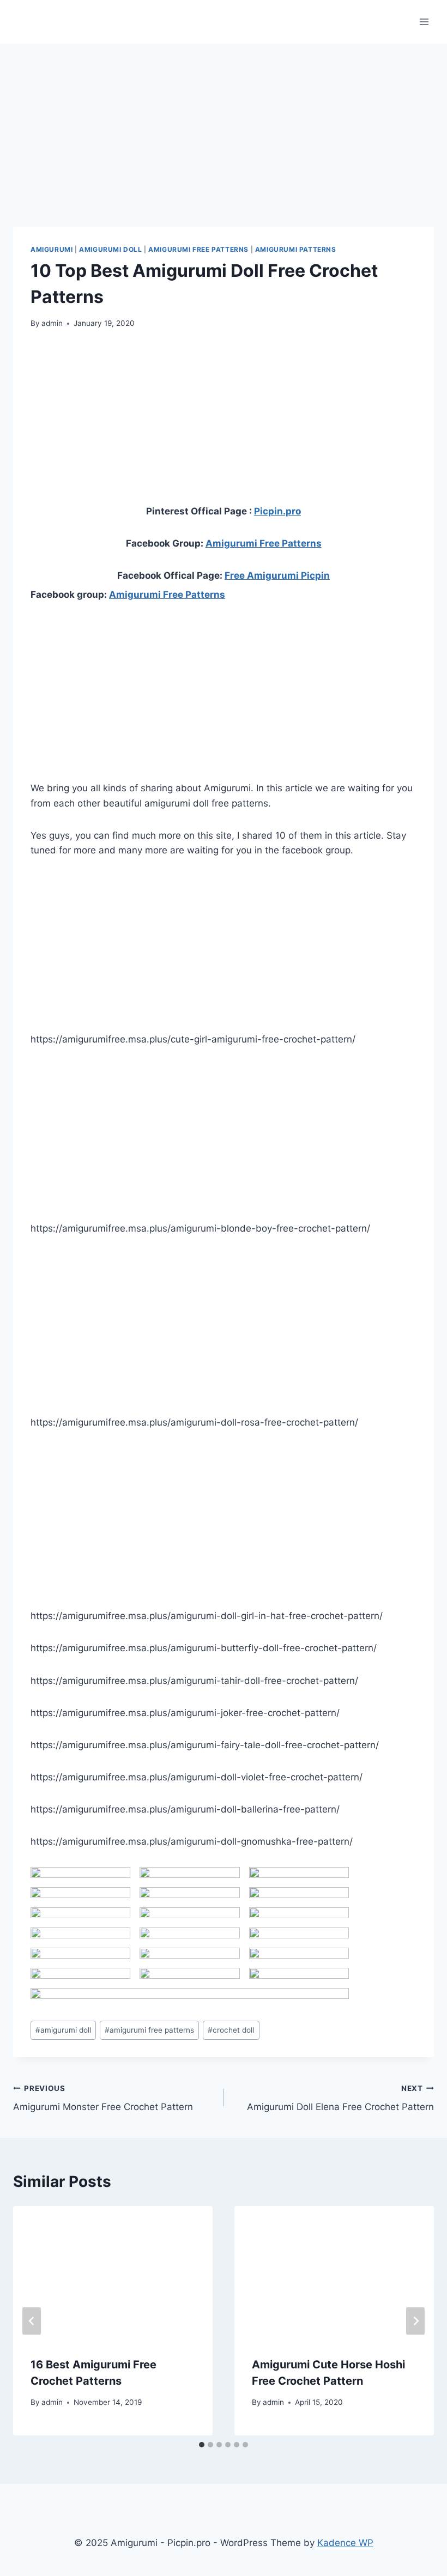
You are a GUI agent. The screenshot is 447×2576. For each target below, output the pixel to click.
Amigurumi (52, 249)
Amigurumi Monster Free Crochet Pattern (103, 2098)
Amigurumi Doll (110, 249)
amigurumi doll (63, 2030)
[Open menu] (424, 22)
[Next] (415, 2321)
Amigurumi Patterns (296, 249)
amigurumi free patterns (149, 2030)
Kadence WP (345, 2543)
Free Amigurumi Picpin (277, 575)
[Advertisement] (224, 120)
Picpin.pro (277, 511)
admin (52, 323)
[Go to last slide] (32, 2321)
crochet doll (231, 2030)
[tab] (202, 2445)
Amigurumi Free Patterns (198, 249)
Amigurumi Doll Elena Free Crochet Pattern (340, 2098)
